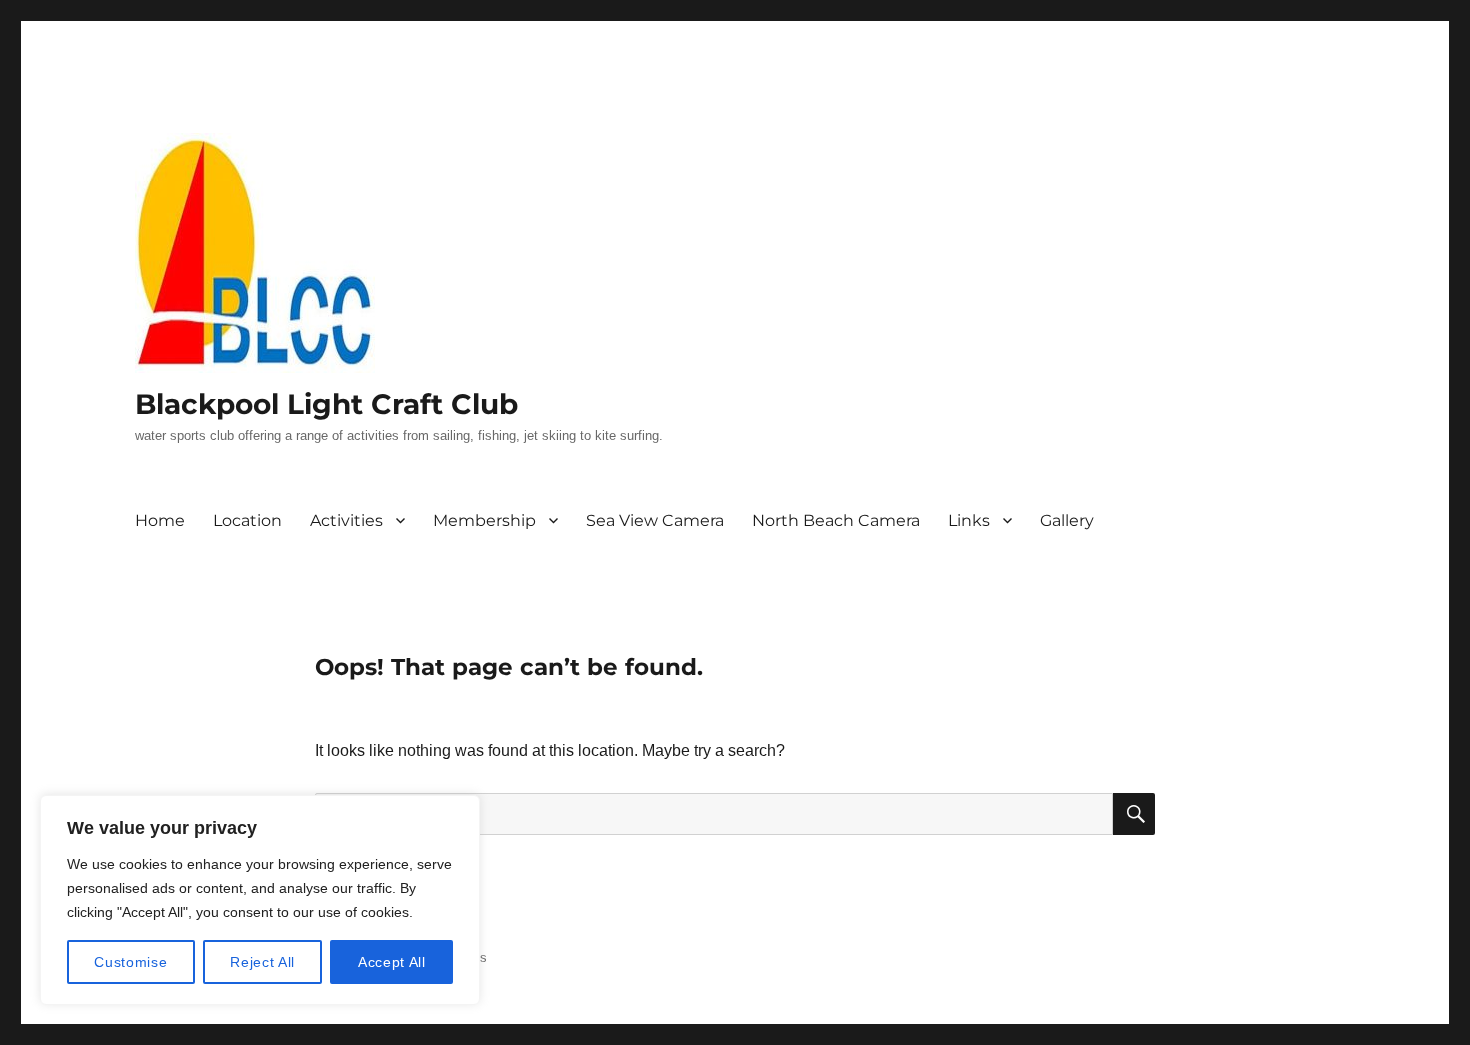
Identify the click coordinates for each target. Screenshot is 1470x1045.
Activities (346, 520)
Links (969, 520)
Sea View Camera (655, 520)
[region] (260, 900)
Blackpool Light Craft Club (326, 404)
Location (247, 520)
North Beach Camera (836, 520)
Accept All (392, 962)
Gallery (1067, 520)
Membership (484, 520)
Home (160, 520)
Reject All (262, 962)
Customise (130, 962)
